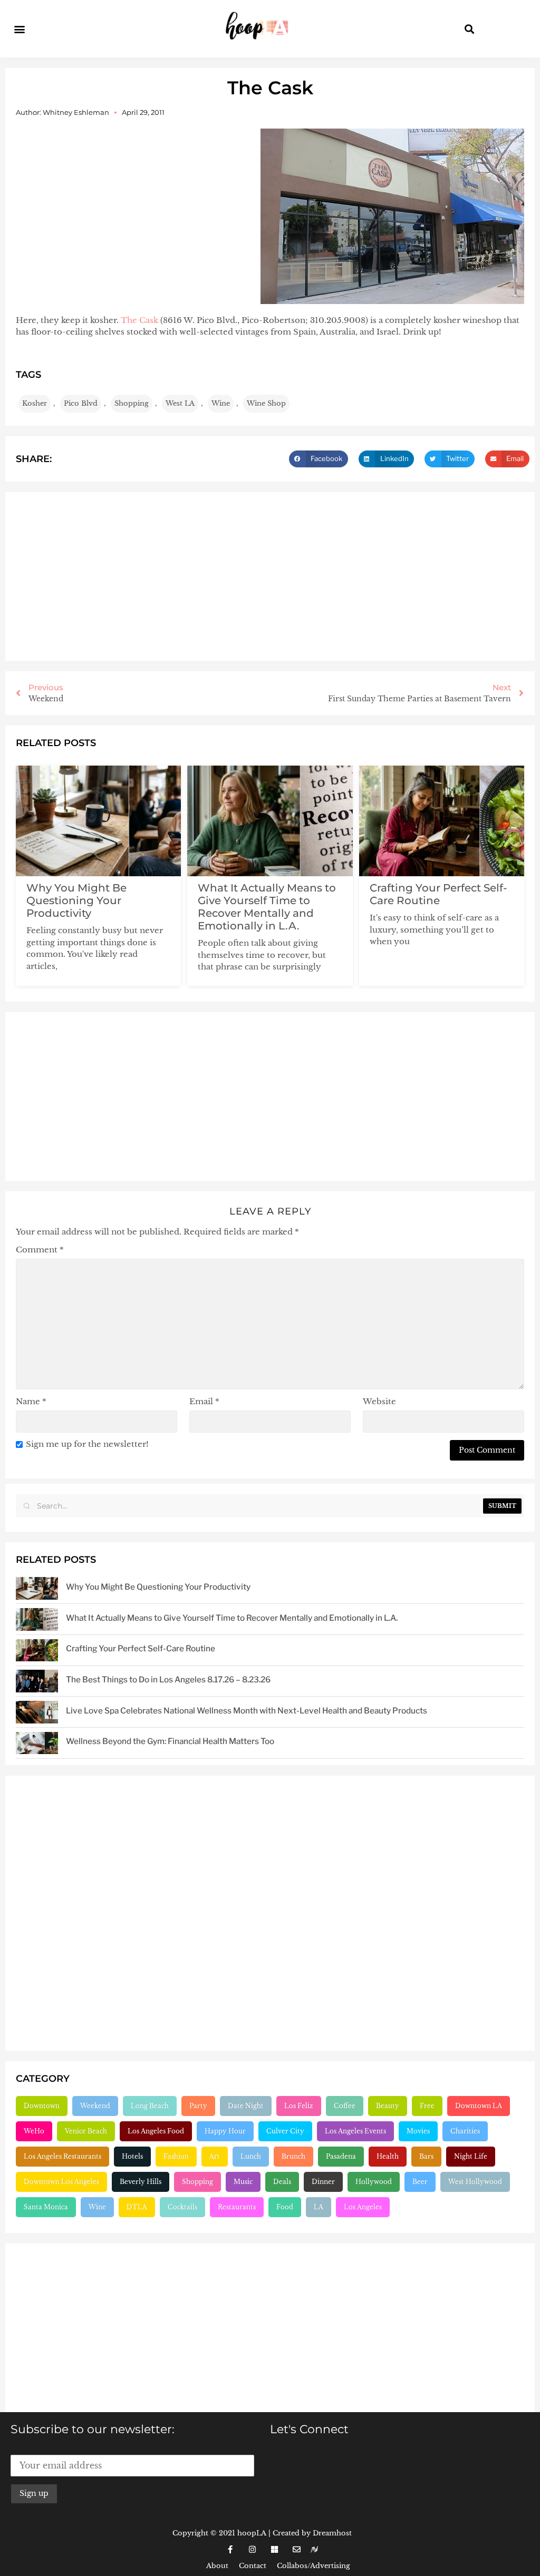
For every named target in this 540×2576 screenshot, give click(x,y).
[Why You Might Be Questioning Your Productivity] (37, 1588)
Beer (420, 2182)
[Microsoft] (274, 2550)
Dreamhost (332, 2533)
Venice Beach (86, 2131)
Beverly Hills (141, 2182)
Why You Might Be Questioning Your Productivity (76, 900)
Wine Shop (266, 403)
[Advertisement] (270, 576)
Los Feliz (299, 2106)
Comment (40, 1250)
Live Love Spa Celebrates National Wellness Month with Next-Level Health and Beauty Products (247, 1711)
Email (204, 1401)
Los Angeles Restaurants (62, 2156)
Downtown (42, 2106)
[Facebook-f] (230, 2550)
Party (198, 2106)
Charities (465, 2131)
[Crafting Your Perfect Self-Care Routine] (37, 1651)
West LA (180, 403)
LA (319, 2207)
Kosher (35, 403)
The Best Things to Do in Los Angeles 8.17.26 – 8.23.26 (168, 1679)
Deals (282, 2182)
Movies (418, 2131)
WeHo (34, 2131)
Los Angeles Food (156, 2131)
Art (215, 2156)
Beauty (388, 2106)
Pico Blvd (81, 403)
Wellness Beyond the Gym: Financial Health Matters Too (170, 1741)
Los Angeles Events (355, 2131)
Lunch (251, 2156)
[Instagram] (252, 2550)
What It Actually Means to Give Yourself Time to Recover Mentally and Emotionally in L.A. (267, 907)
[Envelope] (296, 2550)
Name (31, 1401)
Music (243, 2182)
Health (388, 2156)
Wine (221, 403)
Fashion (176, 2156)
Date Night (246, 2106)
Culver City (285, 2131)
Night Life (471, 2156)
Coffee (345, 2106)
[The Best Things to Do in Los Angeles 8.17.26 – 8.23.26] (37, 1681)
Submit (502, 1506)
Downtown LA (479, 2106)
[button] (19, 29)
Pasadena (341, 2156)
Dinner (323, 2182)
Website (379, 1401)
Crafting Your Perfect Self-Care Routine (438, 894)
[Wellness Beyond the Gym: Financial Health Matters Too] (37, 1743)
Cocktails (182, 2207)
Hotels (132, 2156)
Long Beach (150, 2106)
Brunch (293, 2156)
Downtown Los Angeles (61, 2182)
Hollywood (374, 2182)
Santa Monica (46, 2207)
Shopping (132, 403)
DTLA (137, 2207)
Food (285, 2207)
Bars (426, 2156)
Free (427, 2106)
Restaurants (237, 2207)
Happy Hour (225, 2131)
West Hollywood (475, 2182)
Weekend (95, 2106)
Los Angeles (363, 2207)
